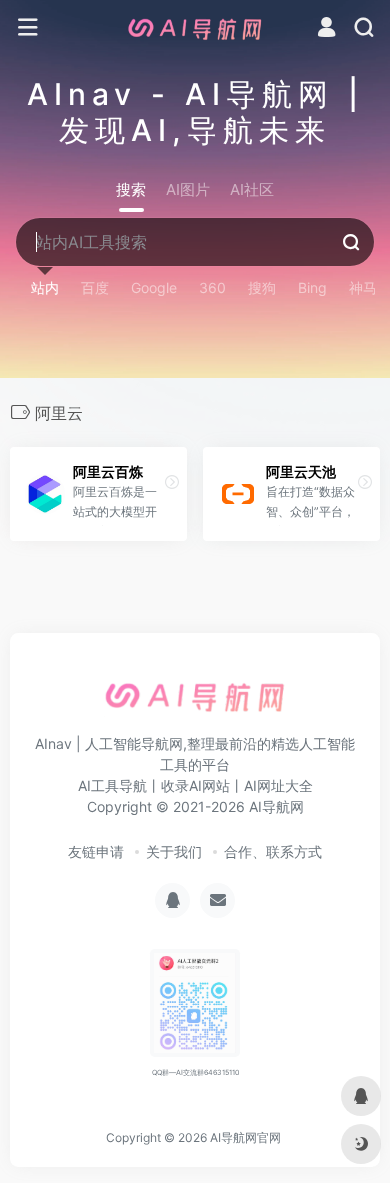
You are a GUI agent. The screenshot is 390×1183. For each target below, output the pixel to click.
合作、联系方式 (273, 851)
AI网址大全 (278, 785)
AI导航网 (276, 806)
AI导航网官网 (245, 1137)
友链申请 (96, 851)
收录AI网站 (195, 785)
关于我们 (174, 851)
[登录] (326, 29)
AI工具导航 (112, 785)
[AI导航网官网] (195, 28)
